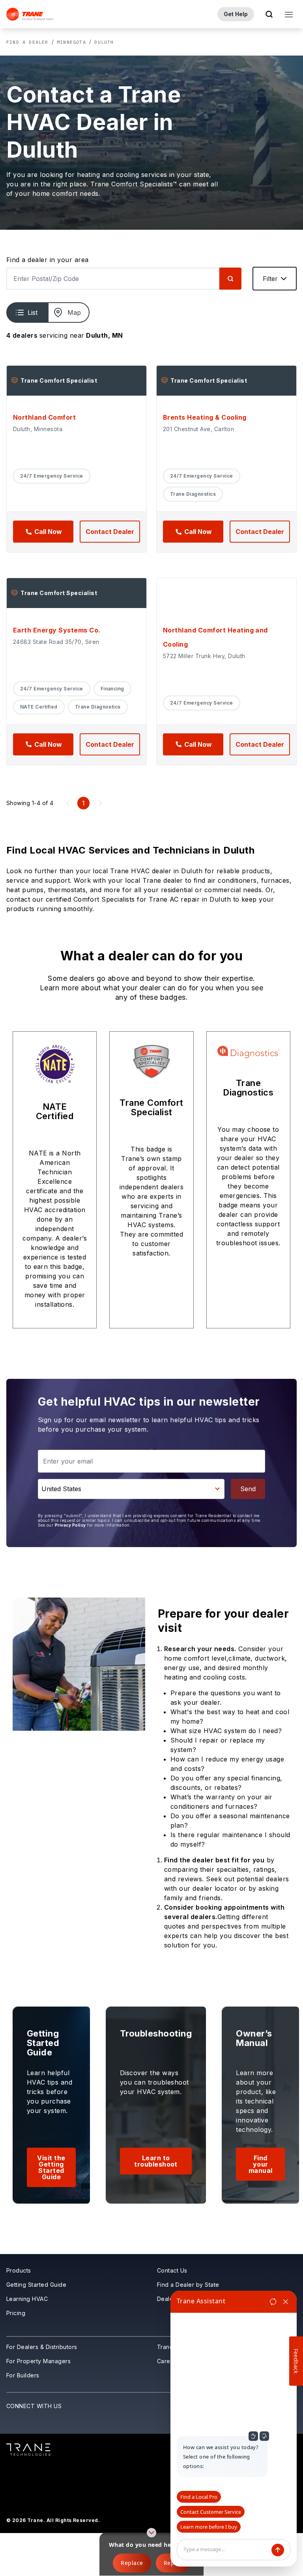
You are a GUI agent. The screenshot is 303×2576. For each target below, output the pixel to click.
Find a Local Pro (199, 2497)
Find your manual (261, 2164)
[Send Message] (278, 2550)
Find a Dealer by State (188, 2285)
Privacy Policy (70, 1525)
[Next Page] (101, 803)
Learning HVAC (27, 2299)
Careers (168, 2361)
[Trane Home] (30, 14)
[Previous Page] (68, 803)
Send (248, 1489)
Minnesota (71, 42)
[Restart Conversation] (273, 2302)
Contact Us (172, 2270)
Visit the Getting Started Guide (51, 2167)
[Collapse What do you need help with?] (151, 2533)
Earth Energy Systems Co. (57, 630)
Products (19, 2270)
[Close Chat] (286, 2302)
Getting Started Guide (36, 2285)
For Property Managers (38, 2361)
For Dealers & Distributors (42, 2347)
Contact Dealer (110, 532)
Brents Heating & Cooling (205, 417)
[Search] (230, 279)
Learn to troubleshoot (156, 2161)
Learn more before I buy (209, 2527)
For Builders (23, 2375)
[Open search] (269, 14)
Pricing (16, 2313)
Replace (132, 2563)
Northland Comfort (44, 417)
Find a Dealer (27, 42)
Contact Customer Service (211, 2512)
